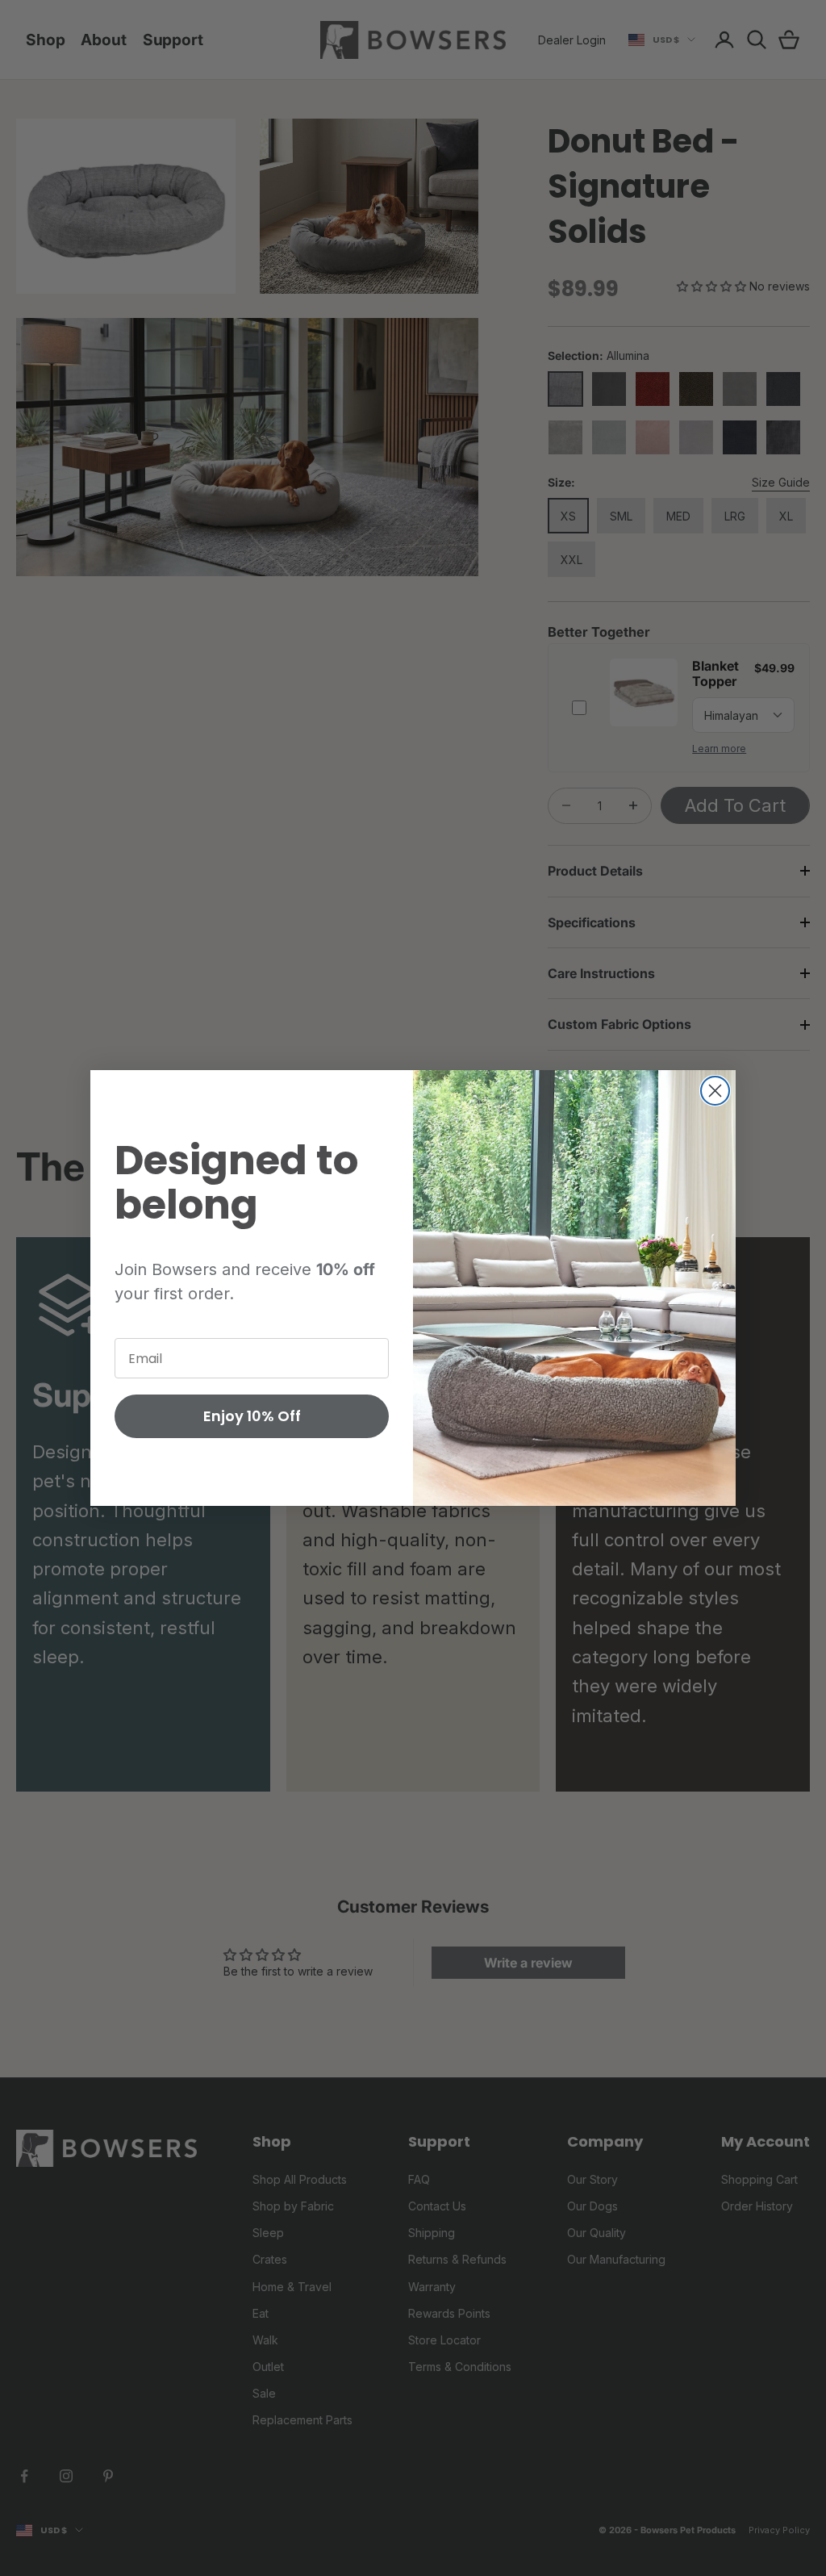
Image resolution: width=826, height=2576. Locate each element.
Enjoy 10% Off (252, 1416)
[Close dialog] (715, 1091)
